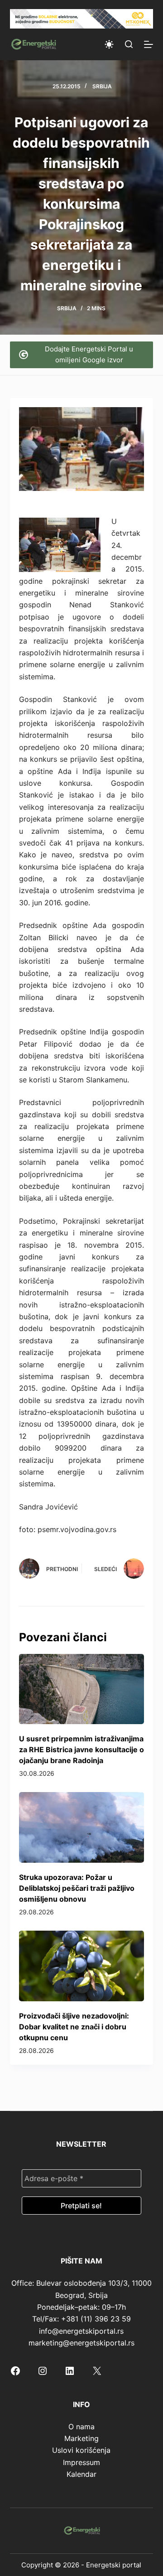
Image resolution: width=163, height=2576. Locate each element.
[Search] (129, 44)
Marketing (81, 2438)
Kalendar (81, 2474)
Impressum (81, 2462)
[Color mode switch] (109, 44)
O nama (81, 2427)
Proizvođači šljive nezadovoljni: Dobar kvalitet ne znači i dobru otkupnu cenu (74, 2027)
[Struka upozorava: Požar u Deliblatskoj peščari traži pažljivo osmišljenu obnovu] (82, 1827)
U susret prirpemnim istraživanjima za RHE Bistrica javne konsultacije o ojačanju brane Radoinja (81, 1749)
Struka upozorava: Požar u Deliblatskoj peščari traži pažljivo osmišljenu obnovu (77, 1888)
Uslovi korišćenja (81, 2450)
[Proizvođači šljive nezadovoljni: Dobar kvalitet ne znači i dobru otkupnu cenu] (82, 1966)
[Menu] (149, 44)
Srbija (102, 86)
